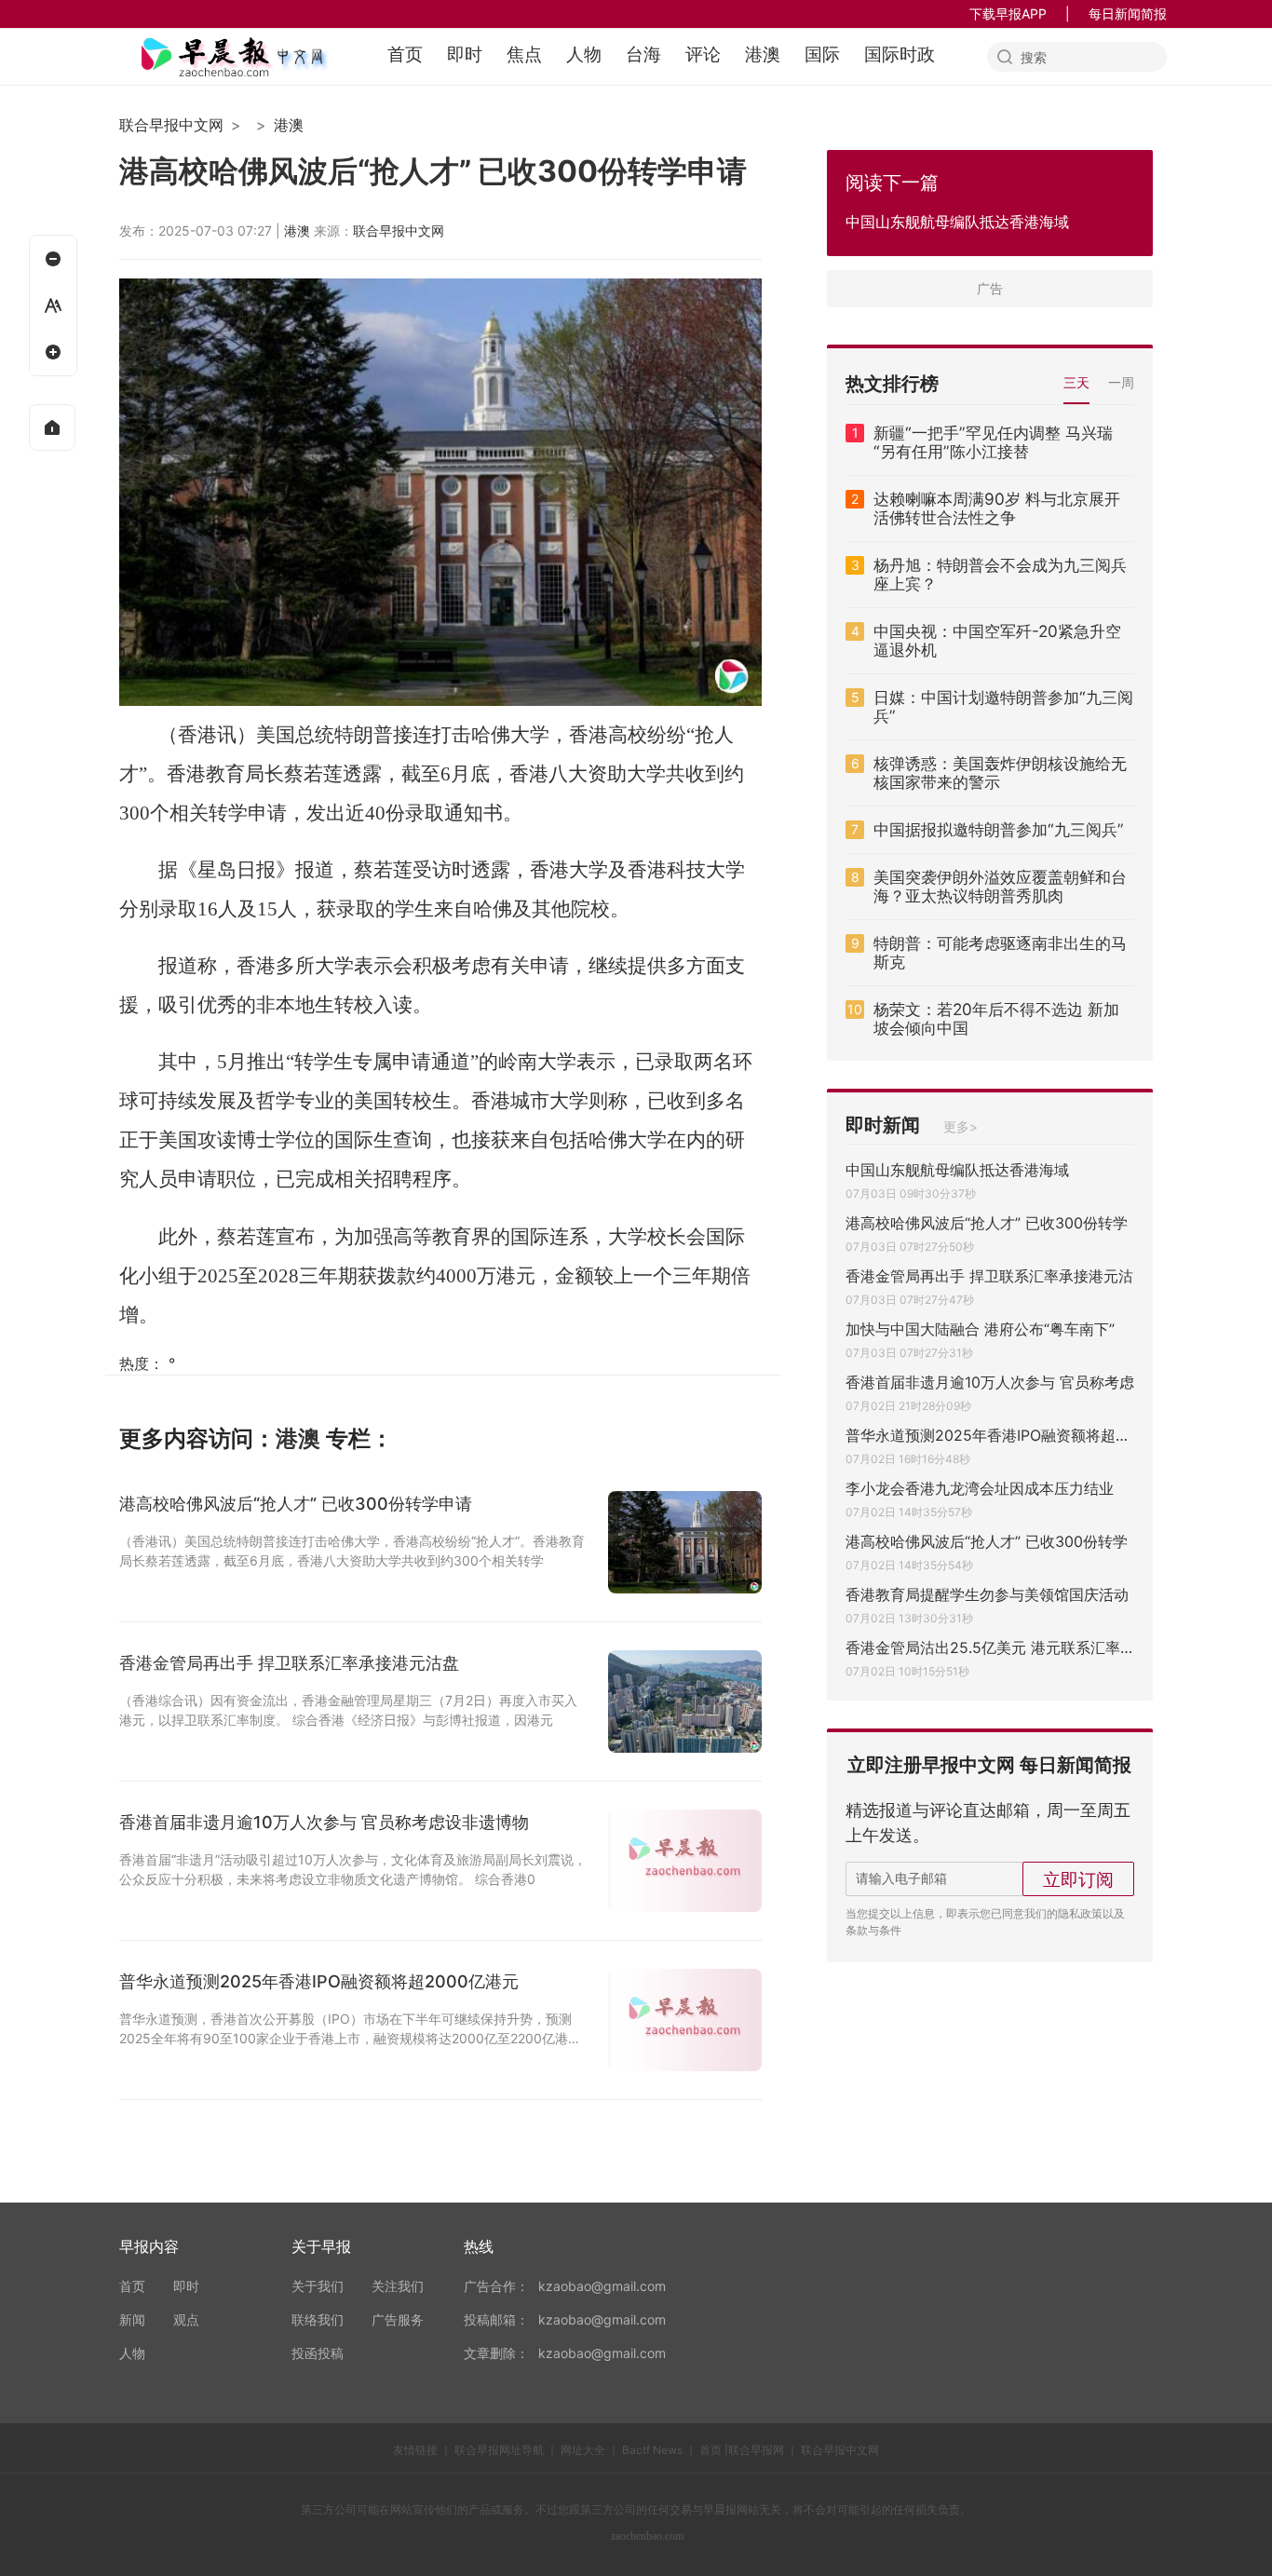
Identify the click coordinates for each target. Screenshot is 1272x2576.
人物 (584, 54)
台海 (643, 54)
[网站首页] (52, 427)
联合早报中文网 (171, 125)
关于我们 (318, 2286)
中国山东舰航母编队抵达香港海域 (957, 1170)
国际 (822, 54)
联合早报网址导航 (499, 2450)
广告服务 (398, 2319)
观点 (186, 2319)
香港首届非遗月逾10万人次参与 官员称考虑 (990, 1382)
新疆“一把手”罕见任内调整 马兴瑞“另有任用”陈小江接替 (993, 442)
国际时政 (900, 54)
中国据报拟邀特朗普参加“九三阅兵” (999, 830)
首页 (405, 54)
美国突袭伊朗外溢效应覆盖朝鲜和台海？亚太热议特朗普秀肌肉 (1000, 887)
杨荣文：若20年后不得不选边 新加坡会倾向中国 (996, 1019)
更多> (961, 1126)
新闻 (132, 2319)
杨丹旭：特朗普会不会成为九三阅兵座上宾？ (1000, 575)
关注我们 (398, 2286)
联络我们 (318, 2319)
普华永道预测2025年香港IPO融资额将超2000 (990, 1435)
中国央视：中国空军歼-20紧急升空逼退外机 (997, 641)
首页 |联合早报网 (742, 2450)
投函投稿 (318, 2353)
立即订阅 (1078, 1879)
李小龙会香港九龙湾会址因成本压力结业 (980, 1488)
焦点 (524, 54)
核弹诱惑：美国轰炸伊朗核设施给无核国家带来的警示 (1000, 773)
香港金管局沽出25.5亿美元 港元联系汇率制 (990, 1647)
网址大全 (583, 2450)
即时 (465, 54)
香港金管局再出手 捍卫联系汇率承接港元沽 (989, 1276)
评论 (703, 54)
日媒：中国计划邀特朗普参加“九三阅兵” (1003, 707)
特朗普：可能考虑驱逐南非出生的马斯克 (1000, 953)
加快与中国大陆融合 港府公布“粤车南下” (980, 1329)
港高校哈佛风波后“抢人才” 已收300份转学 (987, 1223)
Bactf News (652, 2450)
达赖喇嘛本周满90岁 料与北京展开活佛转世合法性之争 (997, 508)
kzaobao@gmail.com (602, 2286)
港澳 (763, 54)
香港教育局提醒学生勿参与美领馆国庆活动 (987, 1594)
